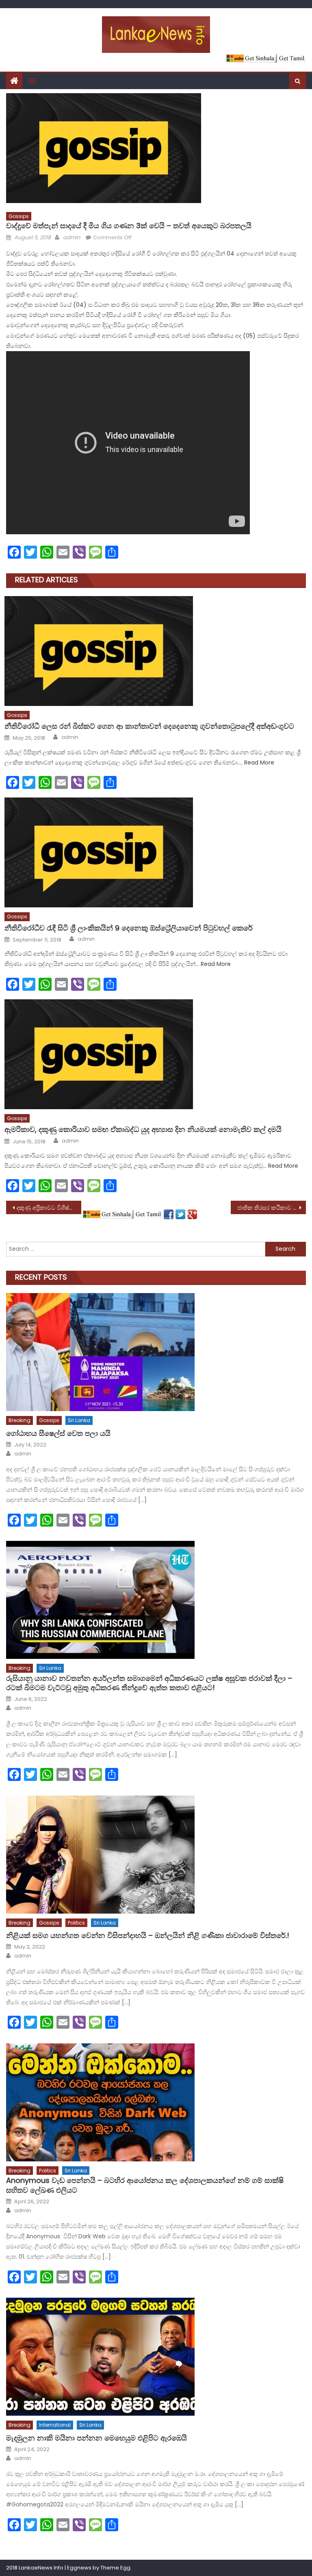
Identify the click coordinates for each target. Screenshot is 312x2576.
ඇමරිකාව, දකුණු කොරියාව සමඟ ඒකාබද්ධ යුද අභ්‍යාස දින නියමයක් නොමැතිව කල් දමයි (143, 1129)
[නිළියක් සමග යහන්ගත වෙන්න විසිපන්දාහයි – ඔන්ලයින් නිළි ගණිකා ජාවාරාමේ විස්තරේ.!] (156, 1855)
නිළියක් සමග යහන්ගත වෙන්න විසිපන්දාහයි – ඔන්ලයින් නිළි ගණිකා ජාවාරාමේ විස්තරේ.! (148, 1935)
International (55, 2425)
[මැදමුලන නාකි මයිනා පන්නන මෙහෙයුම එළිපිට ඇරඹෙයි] (156, 2357)
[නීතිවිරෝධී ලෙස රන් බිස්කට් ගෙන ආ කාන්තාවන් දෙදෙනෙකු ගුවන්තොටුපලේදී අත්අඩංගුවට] (155, 651)
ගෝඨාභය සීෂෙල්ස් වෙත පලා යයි (58, 1433)
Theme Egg (115, 2568)
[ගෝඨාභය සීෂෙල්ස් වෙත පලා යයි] (156, 1352)
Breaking (19, 1420)
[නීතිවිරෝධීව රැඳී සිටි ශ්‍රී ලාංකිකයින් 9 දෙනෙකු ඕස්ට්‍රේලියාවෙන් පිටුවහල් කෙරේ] (155, 852)
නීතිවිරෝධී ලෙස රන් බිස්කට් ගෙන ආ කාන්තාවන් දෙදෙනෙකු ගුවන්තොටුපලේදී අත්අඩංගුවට (149, 726)
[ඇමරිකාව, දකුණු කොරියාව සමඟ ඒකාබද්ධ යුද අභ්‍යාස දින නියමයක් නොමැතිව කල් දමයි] (155, 1054)
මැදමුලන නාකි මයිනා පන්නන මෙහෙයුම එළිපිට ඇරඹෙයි (96, 2438)
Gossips (19, 216)
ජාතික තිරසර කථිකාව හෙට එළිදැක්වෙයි (271, 1208)
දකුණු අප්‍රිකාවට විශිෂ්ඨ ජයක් (49, 1208)
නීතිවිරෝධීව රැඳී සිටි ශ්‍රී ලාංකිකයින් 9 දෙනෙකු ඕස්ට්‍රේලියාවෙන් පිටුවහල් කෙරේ (129, 928)
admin (71, 237)
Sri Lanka (79, 1420)
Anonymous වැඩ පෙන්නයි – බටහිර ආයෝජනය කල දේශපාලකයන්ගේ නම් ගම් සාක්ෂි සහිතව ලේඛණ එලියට (145, 2185)
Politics (76, 1923)
